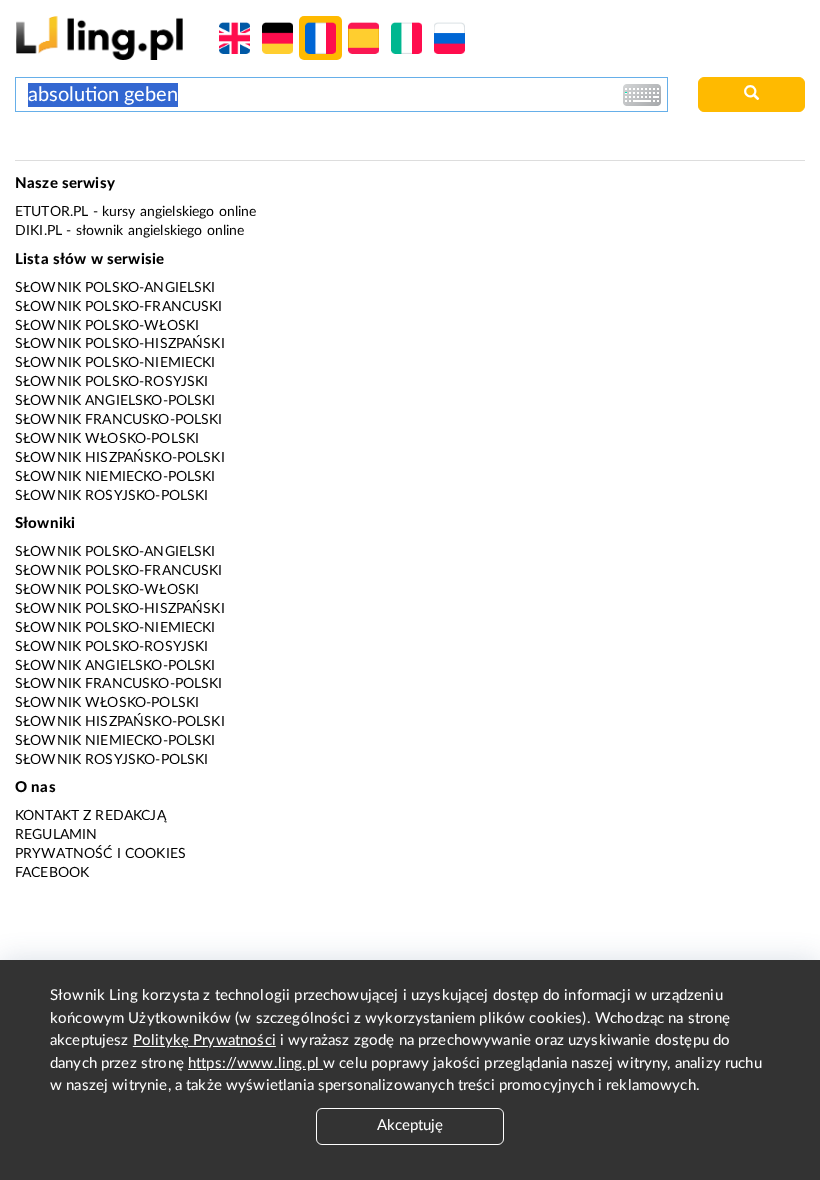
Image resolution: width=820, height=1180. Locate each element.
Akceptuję (410, 1125)
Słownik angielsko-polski (115, 401)
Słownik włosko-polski (107, 439)
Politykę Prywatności (204, 1040)
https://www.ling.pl (255, 1063)
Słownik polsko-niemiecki (115, 363)
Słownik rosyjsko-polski (111, 496)
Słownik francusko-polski (119, 420)
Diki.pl (38, 231)
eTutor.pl (51, 212)
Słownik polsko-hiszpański (120, 344)
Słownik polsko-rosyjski (111, 382)
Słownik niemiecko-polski (115, 477)
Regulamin (56, 835)
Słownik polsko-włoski (107, 326)
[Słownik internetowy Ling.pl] (99, 37)
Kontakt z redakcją (90, 816)
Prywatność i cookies (100, 854)
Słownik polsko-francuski (119, 307)
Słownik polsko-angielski (115, 288)
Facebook (52, 873)
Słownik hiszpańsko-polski (120, 458)
